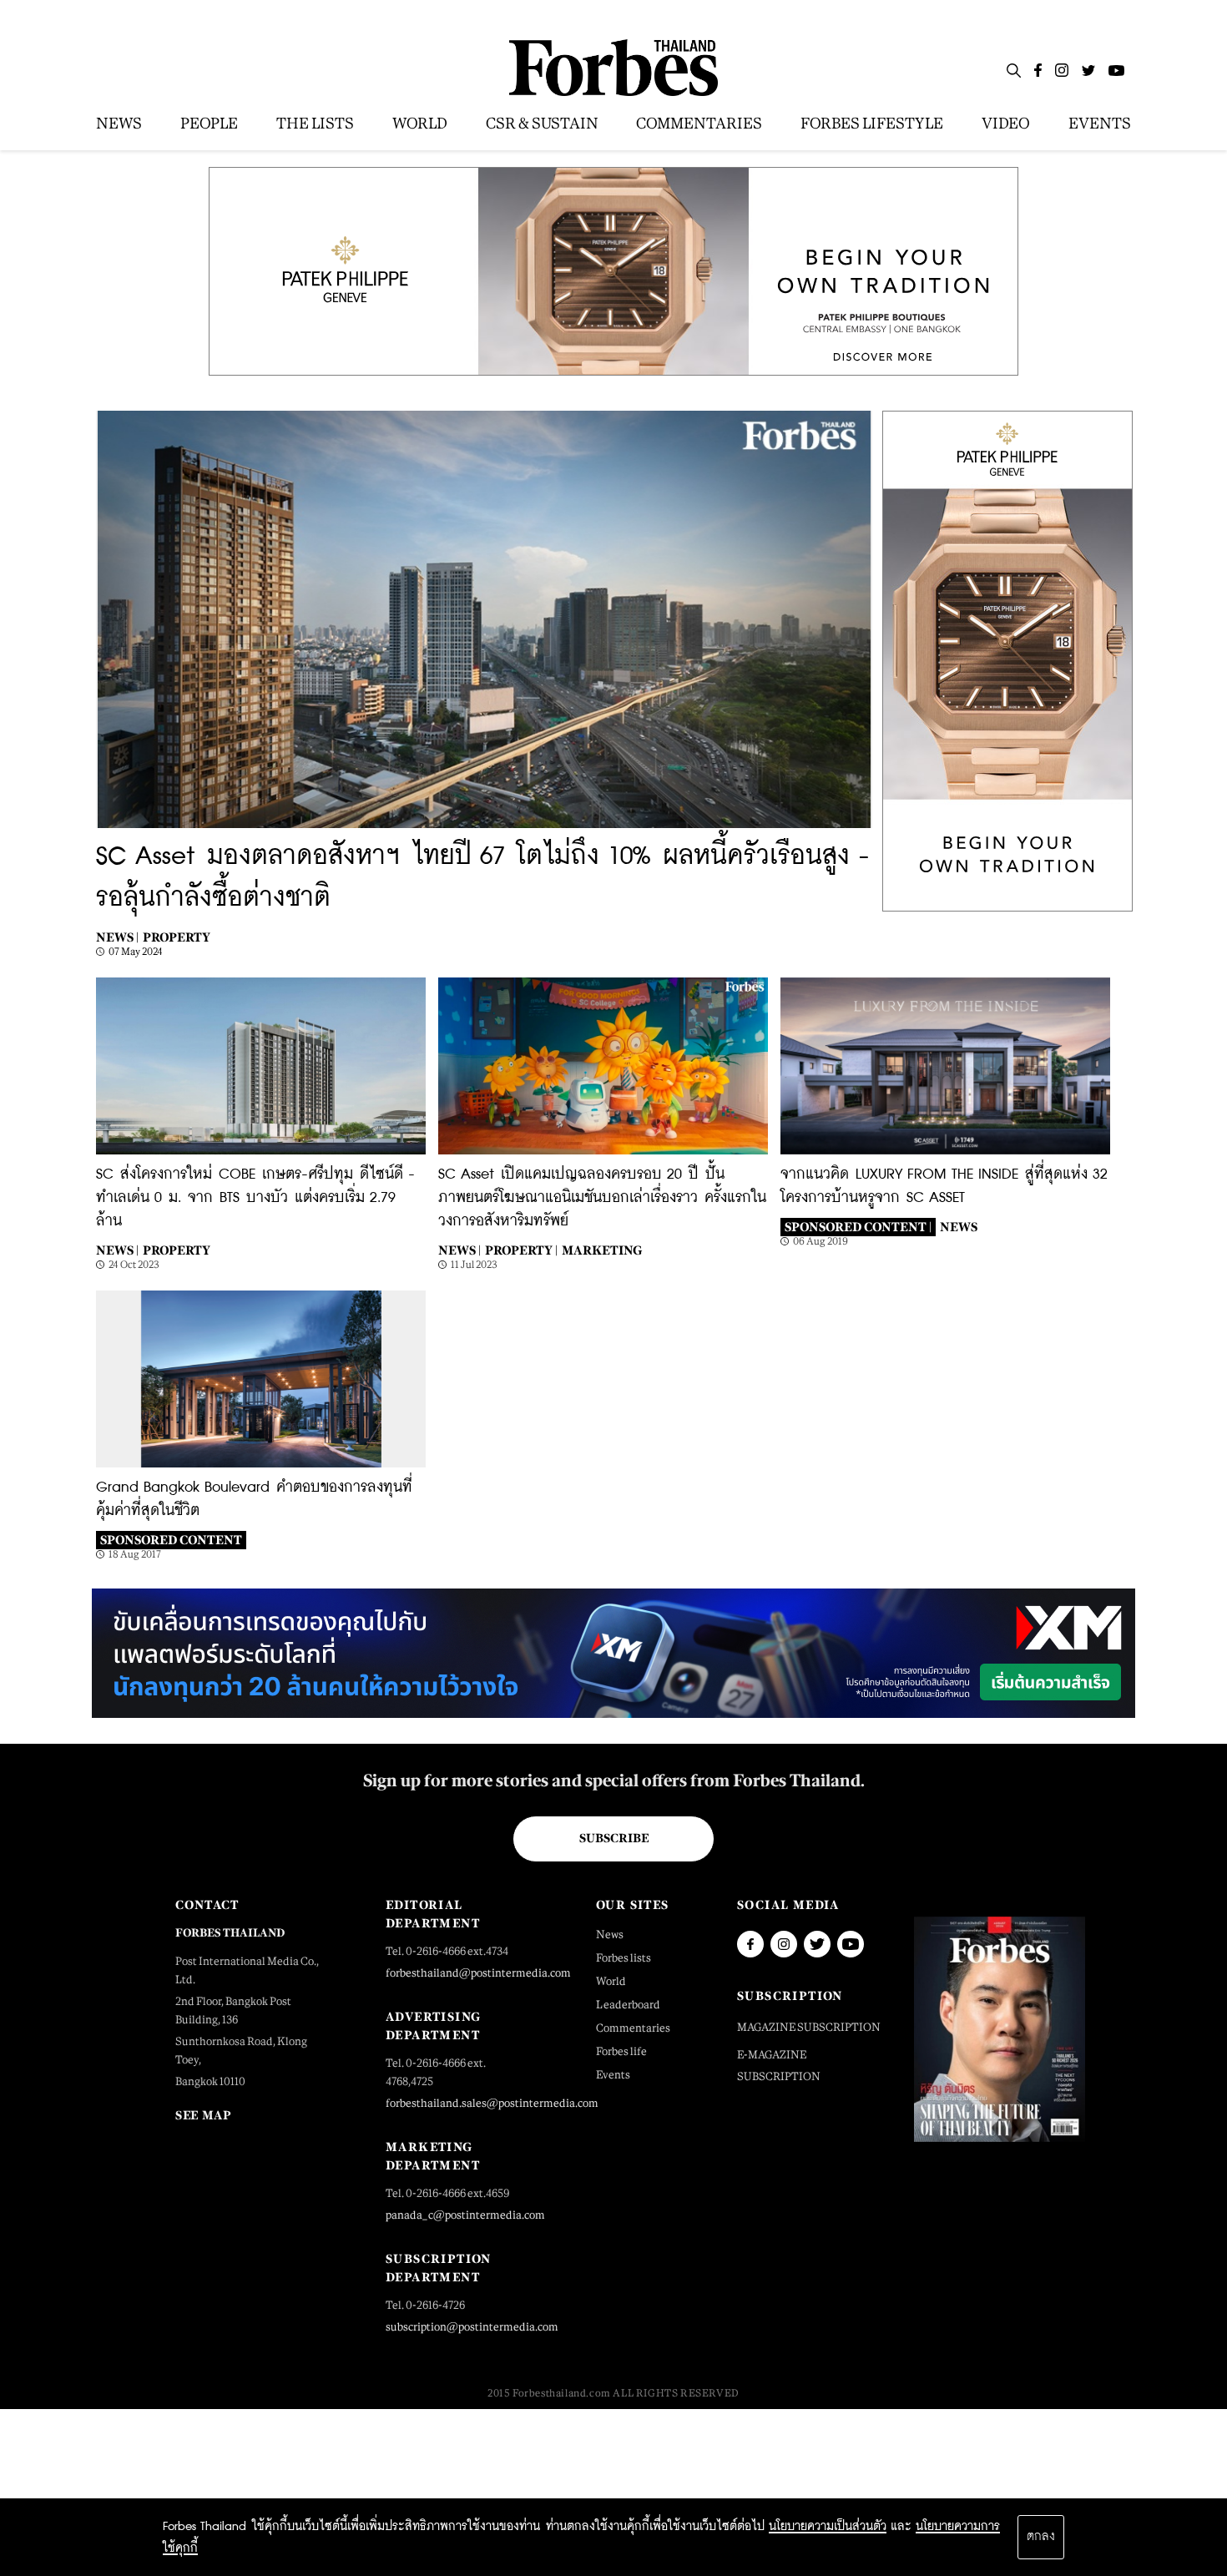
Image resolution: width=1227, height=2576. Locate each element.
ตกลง (1041, 2537)
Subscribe (614, 1838)
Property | (521, 1250)
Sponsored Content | (858, 1227)
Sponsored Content (171, 1540)
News (959, 1227)
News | (117, 937)
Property (177, 937)
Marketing (602, 1250)
